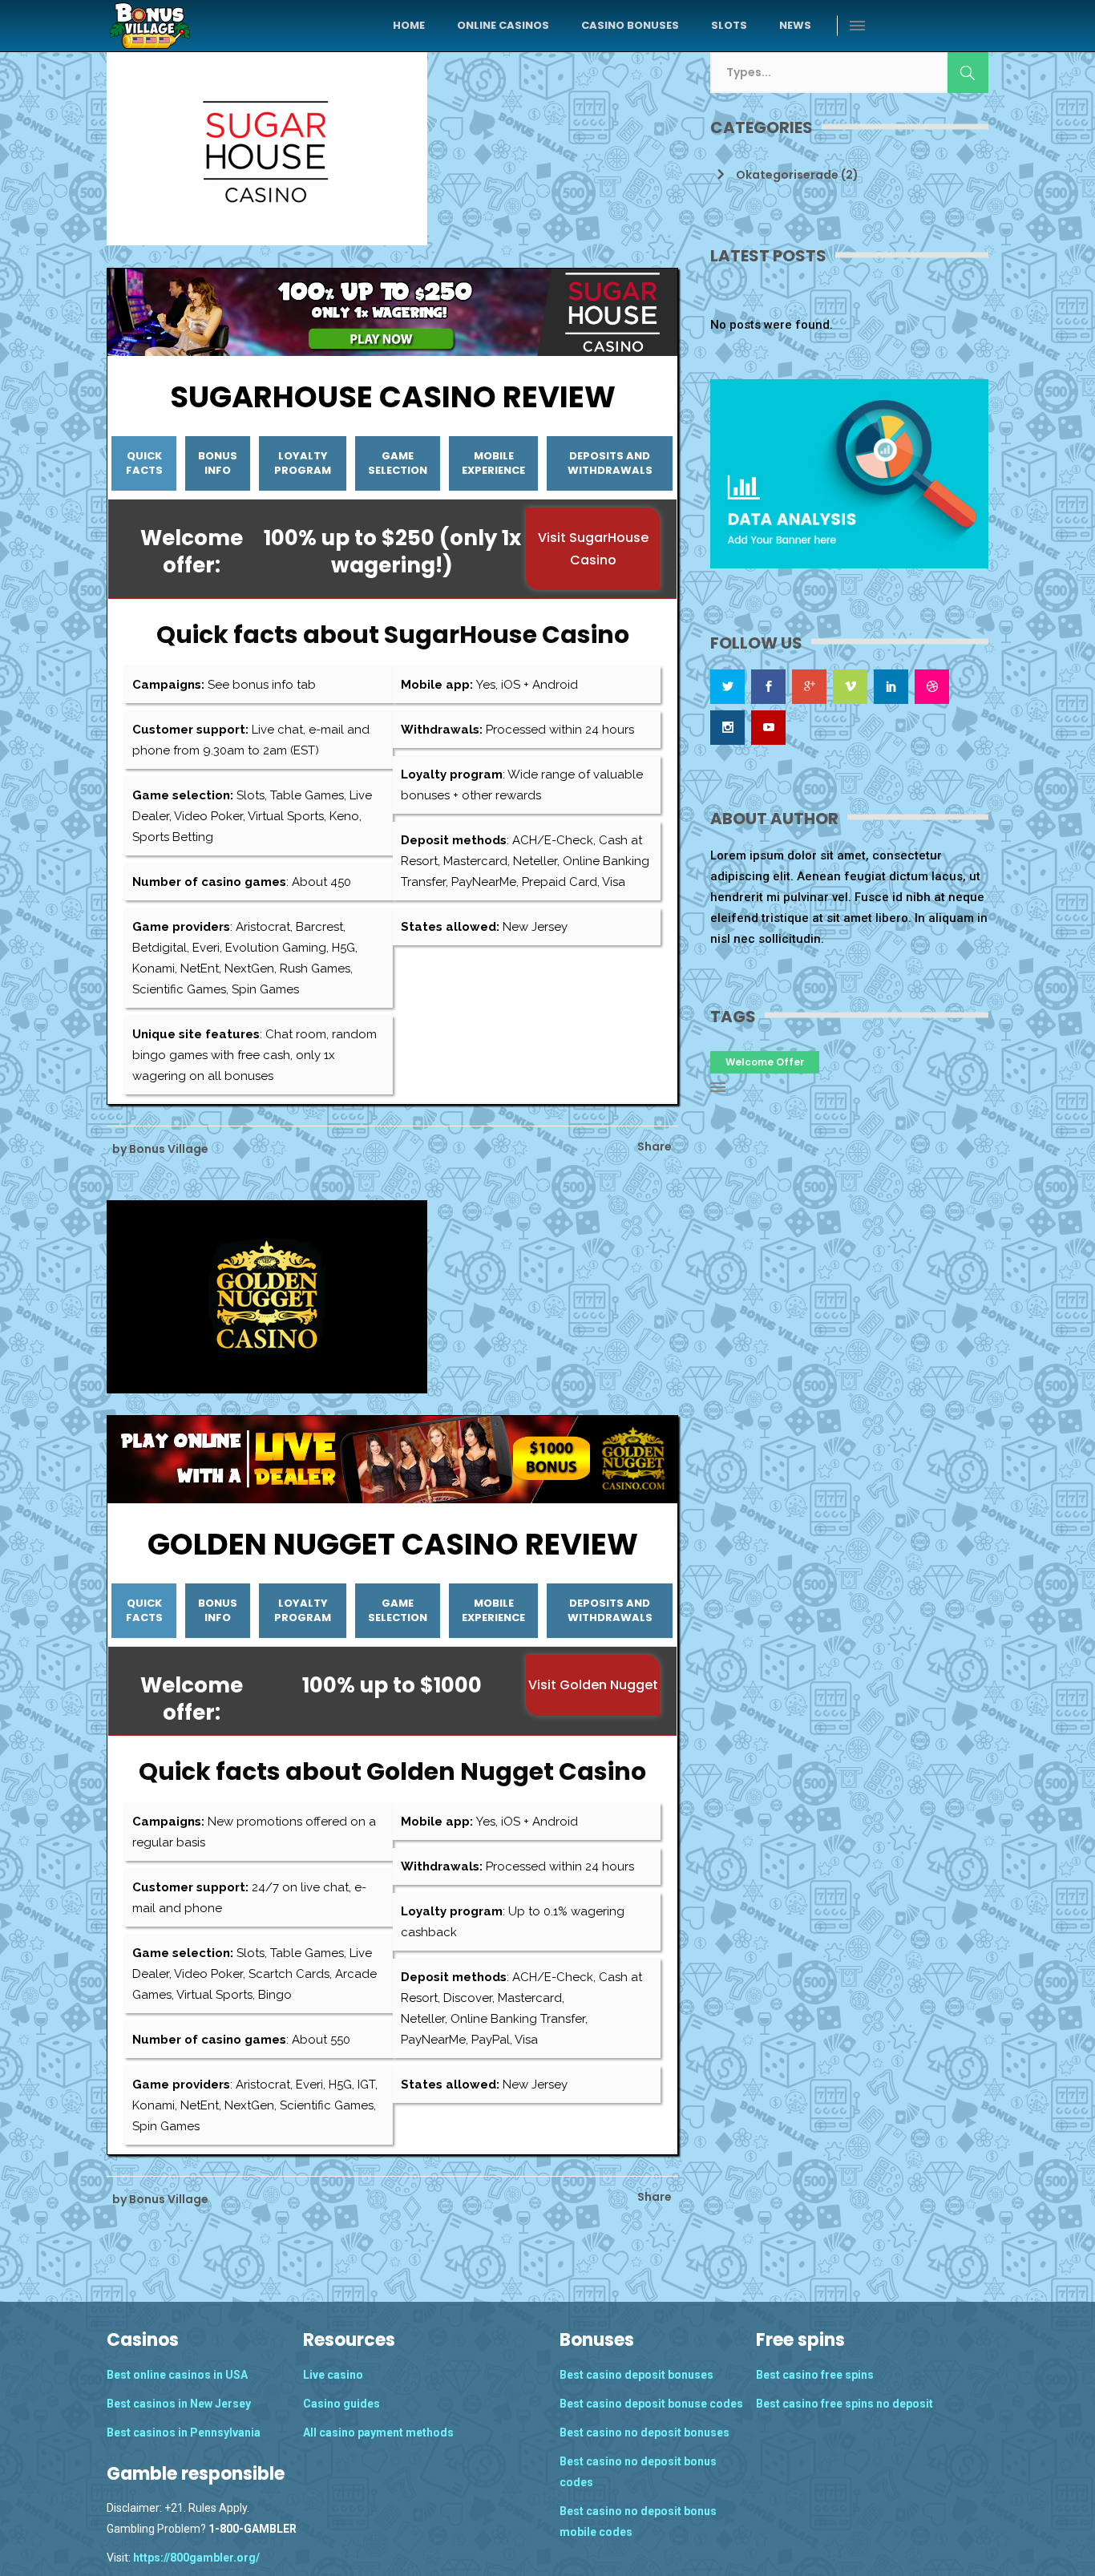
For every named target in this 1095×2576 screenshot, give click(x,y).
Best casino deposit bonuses (636, 2375)
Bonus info (218, 463)
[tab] (144, 464)
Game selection (398, 463)
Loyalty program (303, 463)
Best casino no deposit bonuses (644, 2432)
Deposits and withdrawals (610, 463)
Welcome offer (765, 1062)
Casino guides (341, 2404)
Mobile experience (493, 463)
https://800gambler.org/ (195, 2558)
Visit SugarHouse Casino (593, 548)
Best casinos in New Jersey (179, 2404)
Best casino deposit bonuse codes (651, 2404)
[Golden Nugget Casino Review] (267, 1296)
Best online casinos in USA (177, 2375)
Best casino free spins (815, 2375)
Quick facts (144, 463)
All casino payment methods (378, 2432)
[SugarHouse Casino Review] (267, 148)
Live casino (333, 2375)
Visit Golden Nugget (593, 1685)
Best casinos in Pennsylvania (184, 2432)
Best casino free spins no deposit (844, 2404)
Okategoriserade (787, 175)
